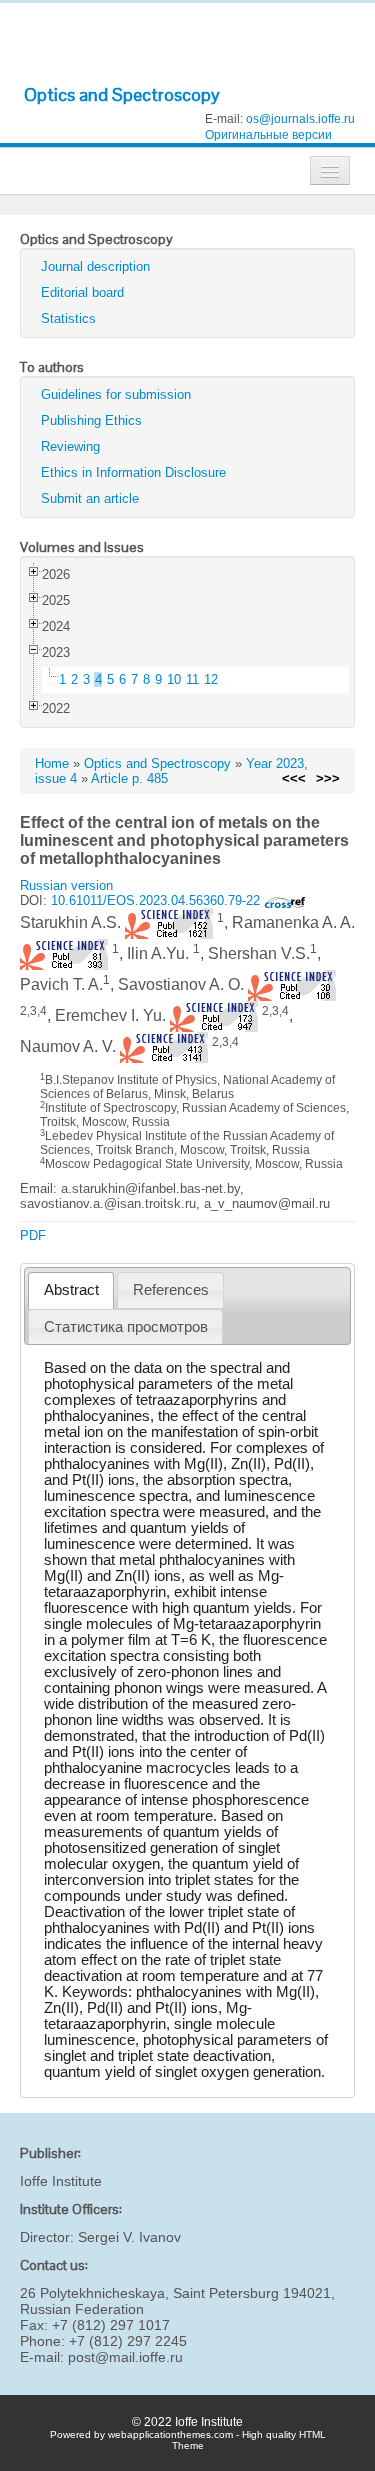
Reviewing (70, 446)
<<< (294, 778)
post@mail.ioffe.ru (125, 2357)
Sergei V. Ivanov (129, 2237)
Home (52, 763)
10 (174, 679)
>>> (328, 778)
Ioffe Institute (61, 2181)
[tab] (71, 1290)
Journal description (95, 266)
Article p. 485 (129, 778)
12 (211, 679)
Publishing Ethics (91, 420)
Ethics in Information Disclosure (133, 472)
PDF (33, 1235)
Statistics (68, 318)
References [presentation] (171, 1290)
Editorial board (82, 292)
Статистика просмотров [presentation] (126, 1327)
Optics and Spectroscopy (122, 94)
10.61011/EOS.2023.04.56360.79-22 (157, 900)
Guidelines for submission (116, 394)
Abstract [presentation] (71, 1290)
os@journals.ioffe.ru (300, 119)
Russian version (66, 885)
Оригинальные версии (268, 135)
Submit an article (90, 498)
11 (192, 679)
